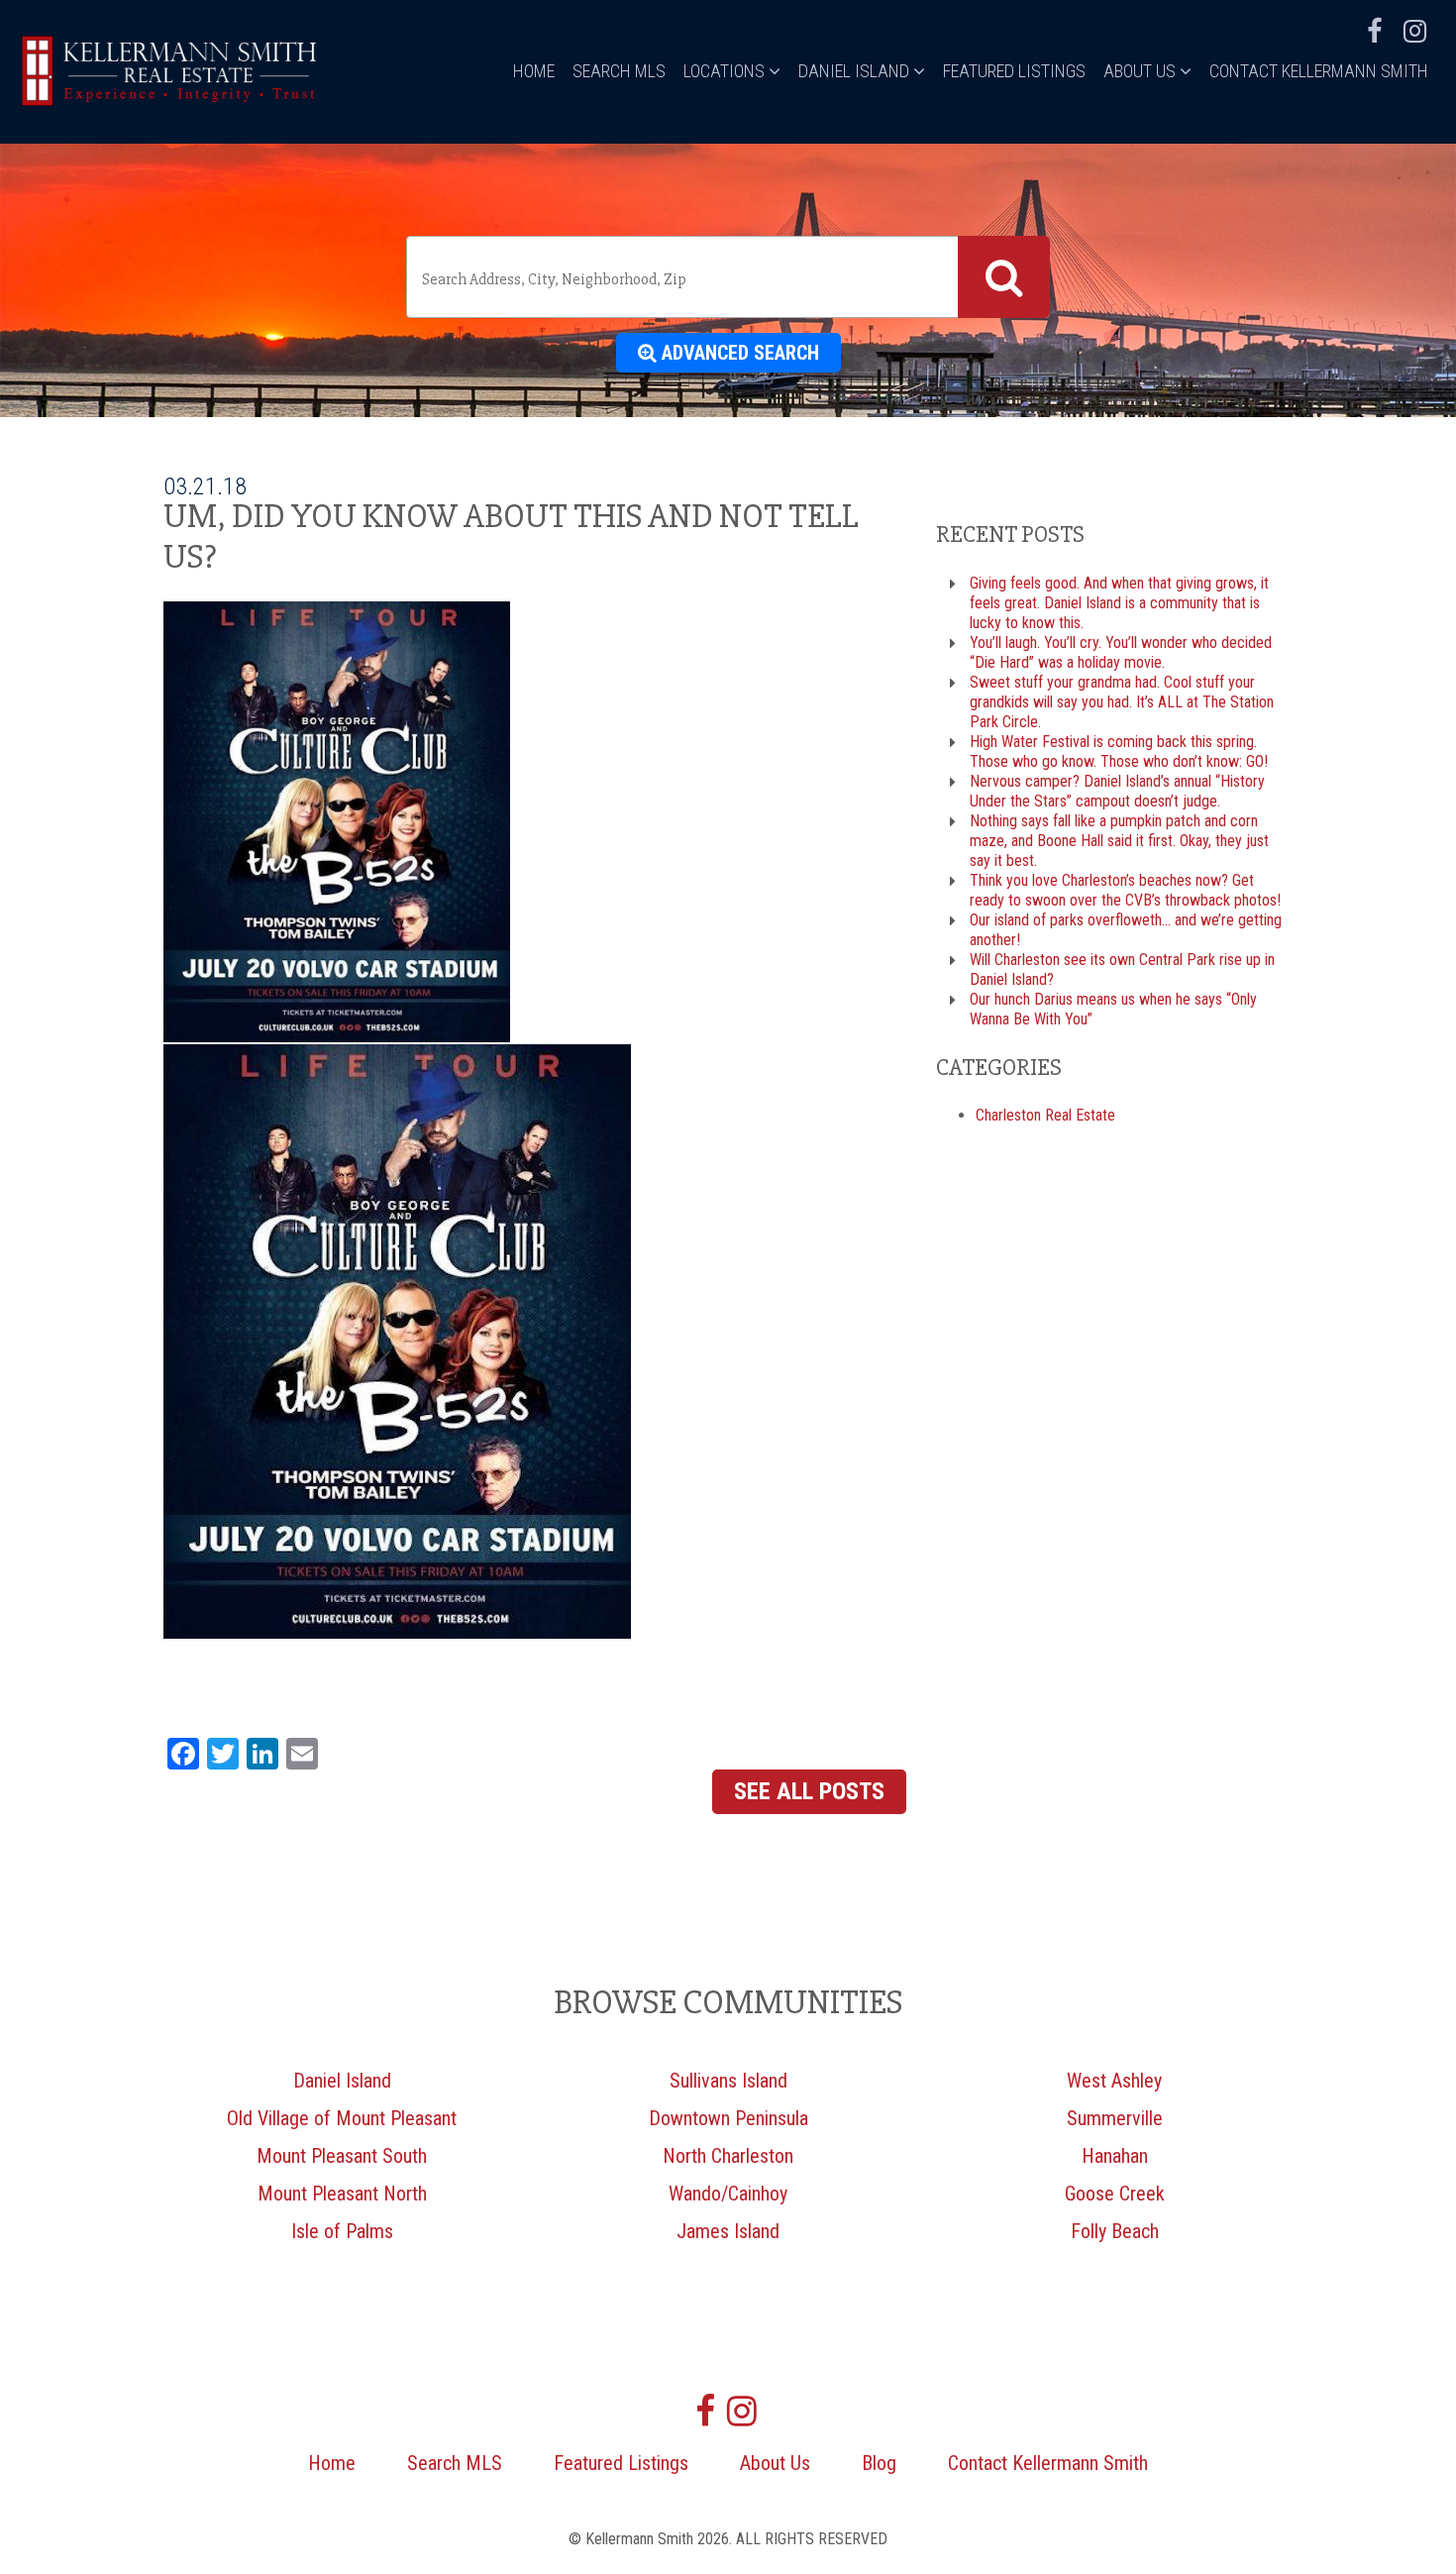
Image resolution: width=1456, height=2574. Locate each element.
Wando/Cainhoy (728, 2194)
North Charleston (728, 2156)
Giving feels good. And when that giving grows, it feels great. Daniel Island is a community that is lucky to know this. (1119, 603)
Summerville (1115, 2118)
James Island (728, 2231)
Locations (726, 71)
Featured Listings (1014, 71)
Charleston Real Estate (1045, 1115)
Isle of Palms (342, 2231)
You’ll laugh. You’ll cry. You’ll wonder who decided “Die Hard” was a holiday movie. (1121, 652)
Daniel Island (856, 71)
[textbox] (686, 279)
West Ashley (1114, 2081)
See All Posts (809, 1791)
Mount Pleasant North (342, 2194)
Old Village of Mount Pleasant (342, 2118)
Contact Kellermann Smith (1319, 71)
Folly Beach (1115, 2231)
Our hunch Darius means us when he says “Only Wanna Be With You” (1113, 1009)
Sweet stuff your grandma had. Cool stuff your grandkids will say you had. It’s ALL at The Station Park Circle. (1122, 702)
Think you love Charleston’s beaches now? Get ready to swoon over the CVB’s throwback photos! (1125, 890)
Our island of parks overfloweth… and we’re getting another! (1126, 930)
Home (534, 71)
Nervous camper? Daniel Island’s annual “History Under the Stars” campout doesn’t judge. (1117, 791)
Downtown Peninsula (728, 2118)
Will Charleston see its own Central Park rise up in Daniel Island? (1122, 969)
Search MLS (619, 71)
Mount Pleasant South (342, 2156)
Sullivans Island (728, 2081)
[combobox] (728, 277)
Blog (879, 2463)
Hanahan (1115, 2156)
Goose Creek (1115, 2194)
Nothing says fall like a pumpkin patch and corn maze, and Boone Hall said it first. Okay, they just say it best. (1119, 841)
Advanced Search (738, 353)
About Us (1142, 71)
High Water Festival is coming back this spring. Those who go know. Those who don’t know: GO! (1119, 751)
